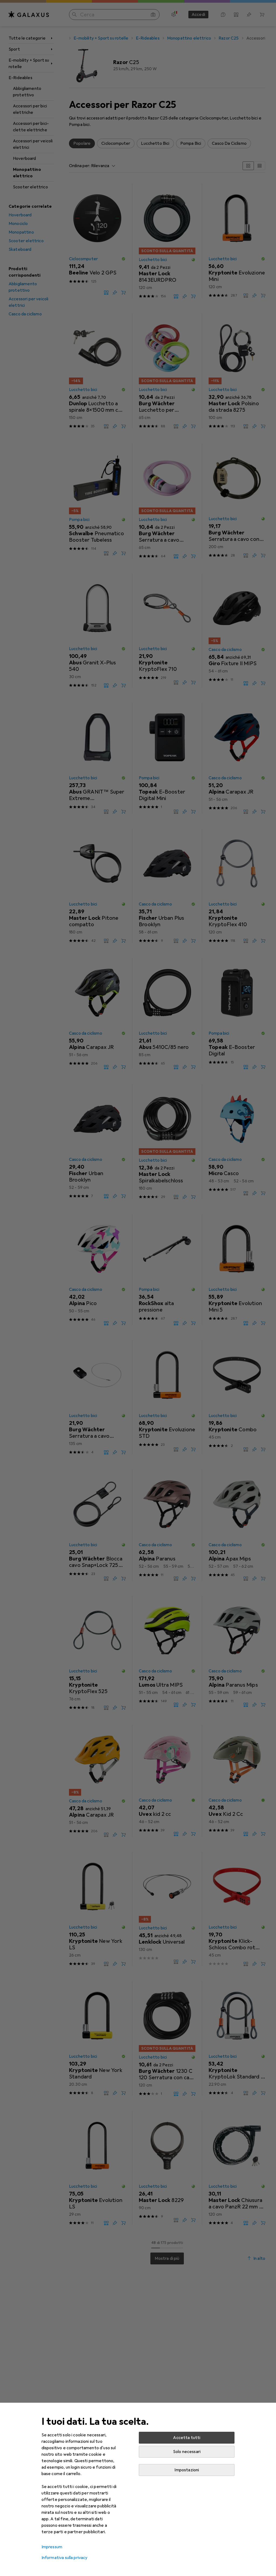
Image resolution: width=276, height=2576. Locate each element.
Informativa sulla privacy (65, 2558)
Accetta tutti (187, 2438)
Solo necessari (187, 2452)
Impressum (52, 2547)
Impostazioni (187, 2470)
